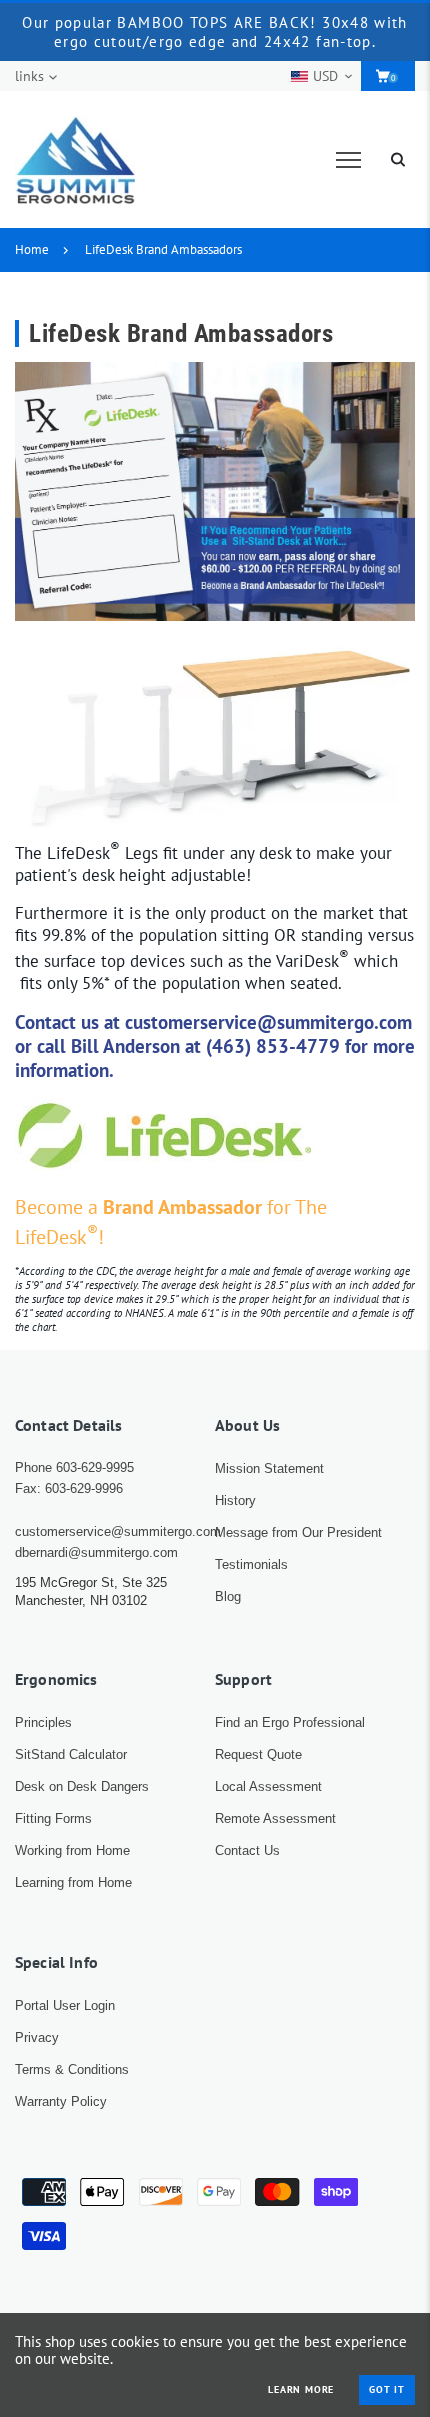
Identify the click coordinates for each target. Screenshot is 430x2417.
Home (32, 249)
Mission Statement (269, 1468)
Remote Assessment (275, 1818)
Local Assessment (268, 1786)
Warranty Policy (61, 2101)
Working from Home (72, 1850)
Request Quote (258, 1754)
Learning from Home (73, 1882)
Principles (43, 1722)
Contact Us (247, 1850)
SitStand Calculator (71, 1754)
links (29, 76)
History (235, 1500)
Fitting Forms (53, 1818)
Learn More (301, 2390)
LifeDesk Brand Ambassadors (163, 249)
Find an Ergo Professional (290, 1722)
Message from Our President (298, 1532)
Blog (228, 1596)
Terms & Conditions (72, 2069)
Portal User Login (65, 2005)
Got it (387, 2389)
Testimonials (251, 1564)
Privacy (37, 2037)
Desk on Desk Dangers (82, 1786)
